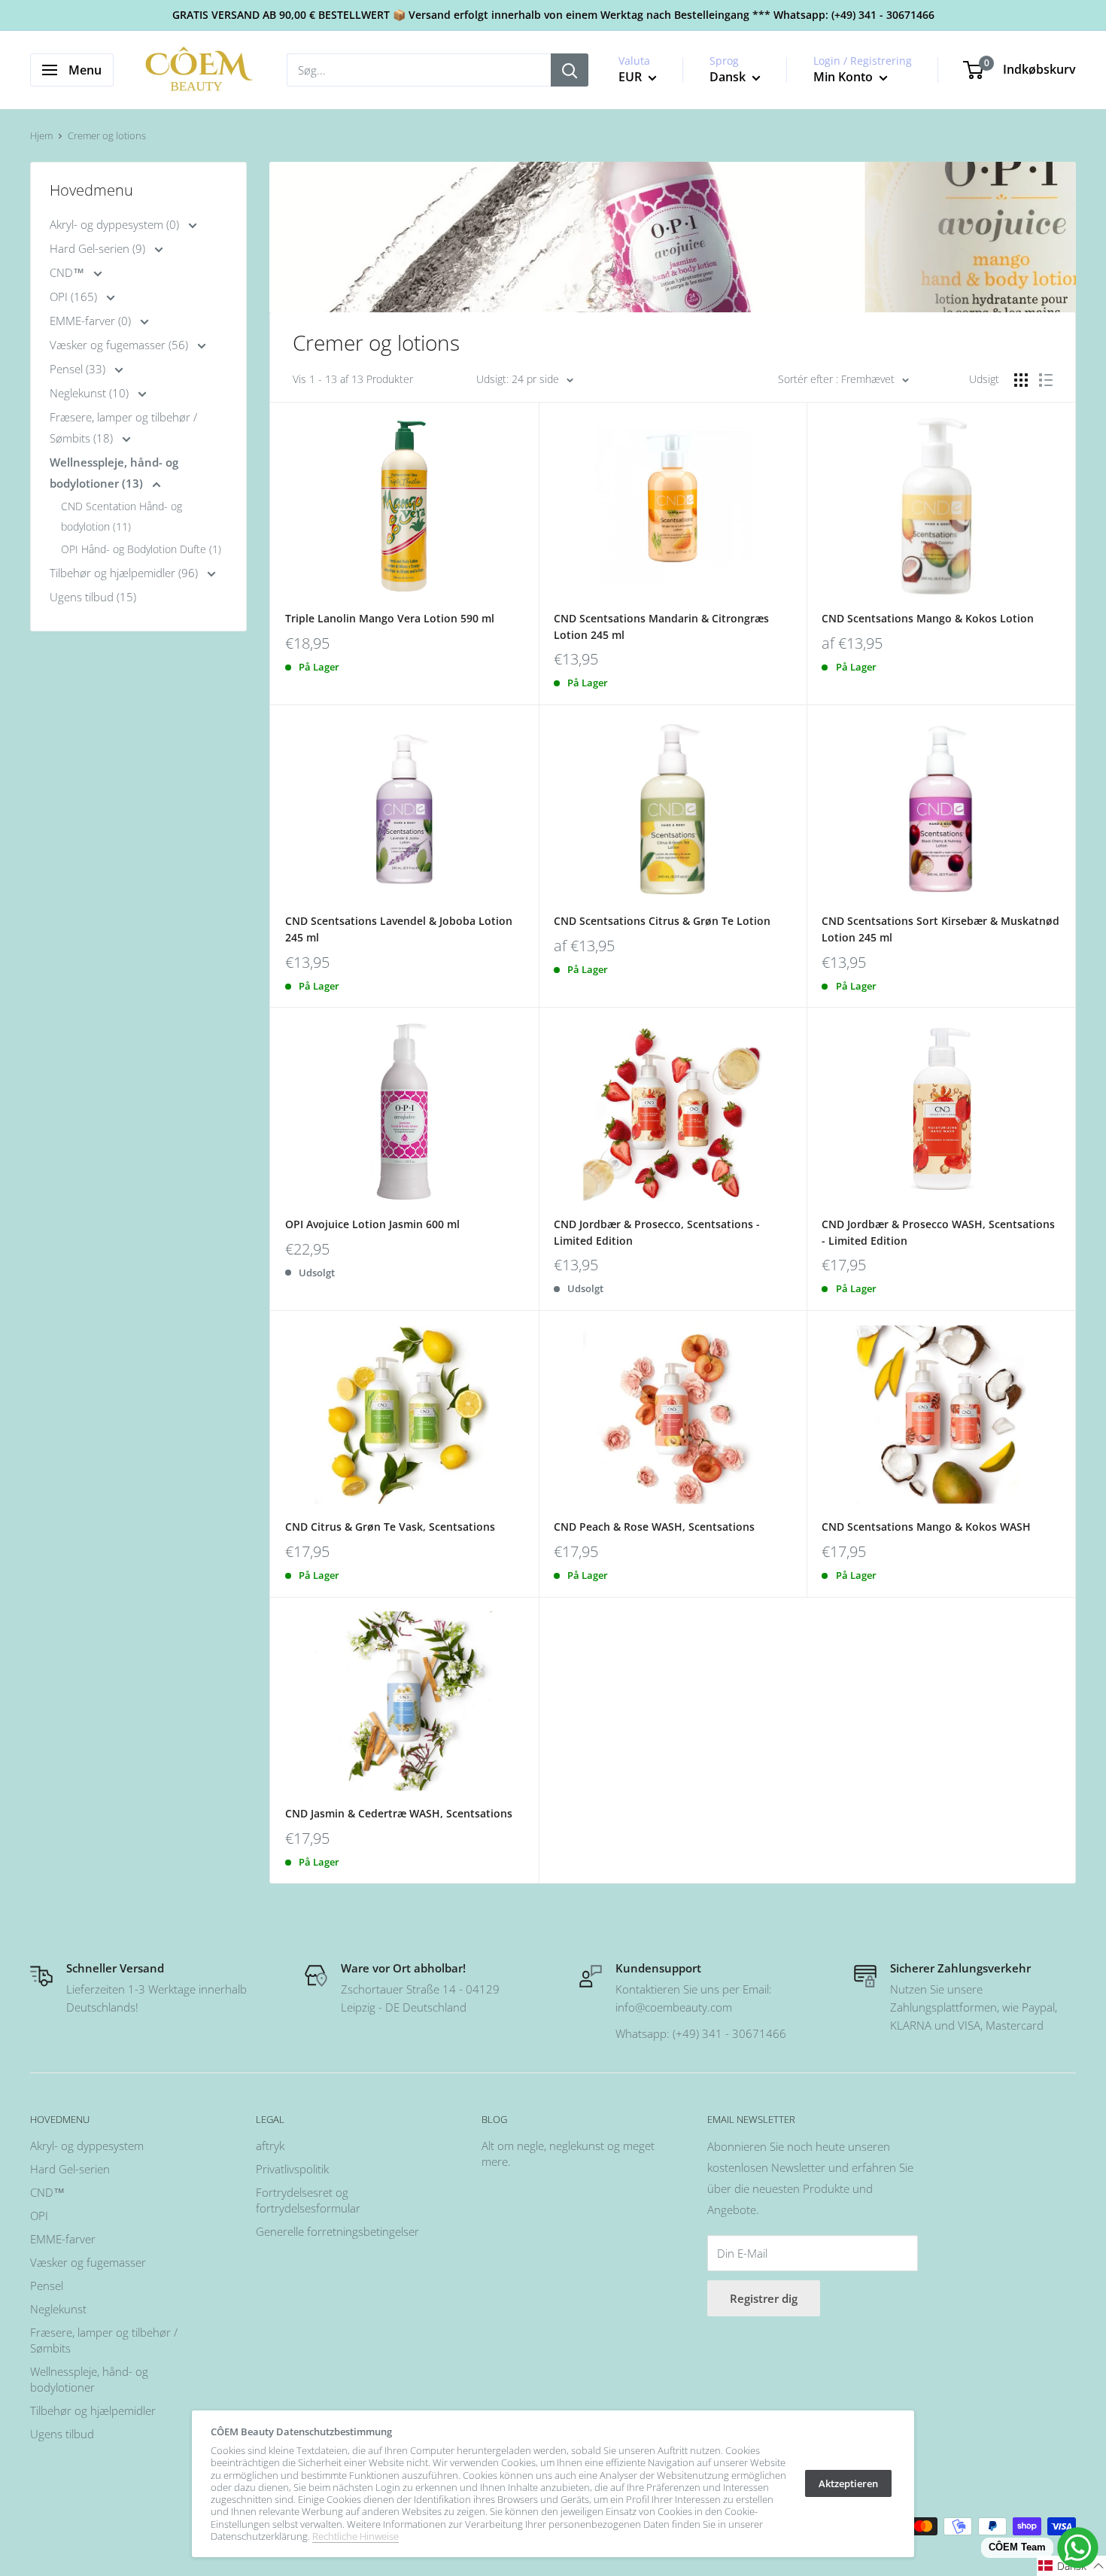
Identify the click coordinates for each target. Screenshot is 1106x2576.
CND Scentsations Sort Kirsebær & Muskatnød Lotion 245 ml (940, 929)
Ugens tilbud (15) (93, 597)
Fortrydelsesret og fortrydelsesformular (308, 2200)
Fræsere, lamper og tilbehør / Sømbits (104, 2340)
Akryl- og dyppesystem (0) (116, 224)
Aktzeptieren (848, 2483)
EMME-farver (63, 2239)
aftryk (270, 2146)
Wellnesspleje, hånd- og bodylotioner (89, 2379)
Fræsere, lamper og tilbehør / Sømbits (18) (123, 427)
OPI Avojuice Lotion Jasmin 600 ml (372, 1224)
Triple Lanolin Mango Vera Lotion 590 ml (390, 618)
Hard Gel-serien (70, 2169)
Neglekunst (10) (91, 393)
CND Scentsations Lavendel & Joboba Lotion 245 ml (399, 929)
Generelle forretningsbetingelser (337, 2231)
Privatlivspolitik (292, 2169)
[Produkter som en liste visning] (1046, 380)
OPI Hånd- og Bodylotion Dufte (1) (141, 549)
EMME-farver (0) (92, 321)
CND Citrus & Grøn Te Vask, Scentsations (390, 1527)
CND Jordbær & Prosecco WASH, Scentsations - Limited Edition (938, 1232)
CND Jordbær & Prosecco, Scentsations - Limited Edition (657, 1232)
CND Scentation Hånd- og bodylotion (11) (122, 516)
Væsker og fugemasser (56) (120, 345)
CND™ (68, 272)
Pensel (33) (79, 369)
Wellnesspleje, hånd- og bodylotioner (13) (114, 473)
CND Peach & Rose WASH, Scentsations (654, 1527)
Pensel (47, 2286)
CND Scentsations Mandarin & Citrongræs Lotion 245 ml (661, 627)
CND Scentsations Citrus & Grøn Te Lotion (662, 921)
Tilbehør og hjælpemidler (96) (125, 573)
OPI (39, 2216)
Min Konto (845, 77)
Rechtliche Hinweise (355, 2536)
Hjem (41, 135)
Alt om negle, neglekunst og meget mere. (568, 2153)
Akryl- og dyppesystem (87, 2146)
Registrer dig (764, 2298)
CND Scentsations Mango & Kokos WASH (926, 1527)
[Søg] (570, 70)
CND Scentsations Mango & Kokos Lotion (928, 618)
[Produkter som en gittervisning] (1021, 380)
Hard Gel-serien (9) (99, 248)
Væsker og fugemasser (88, 2262)
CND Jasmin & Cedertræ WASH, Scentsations (399, 1813)
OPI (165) (75, 297)
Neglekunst (58, 2309)
